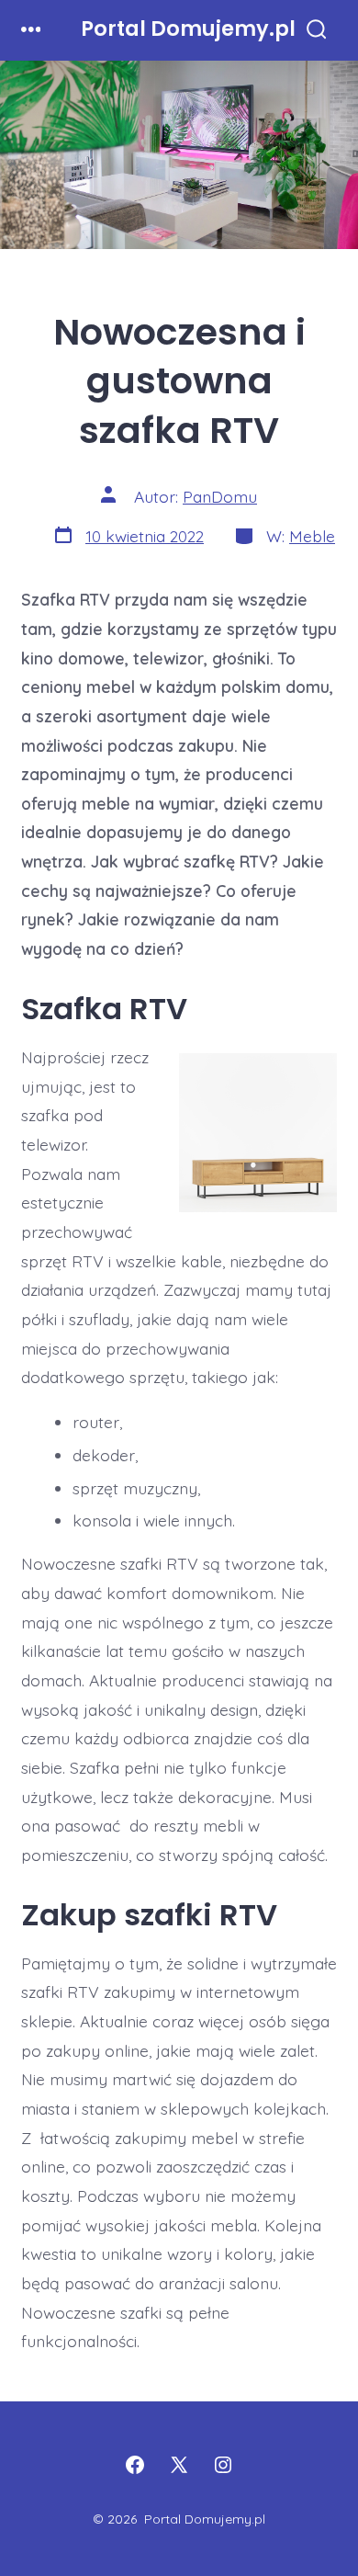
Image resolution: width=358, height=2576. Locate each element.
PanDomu (220, 496)
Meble (312, 536)
